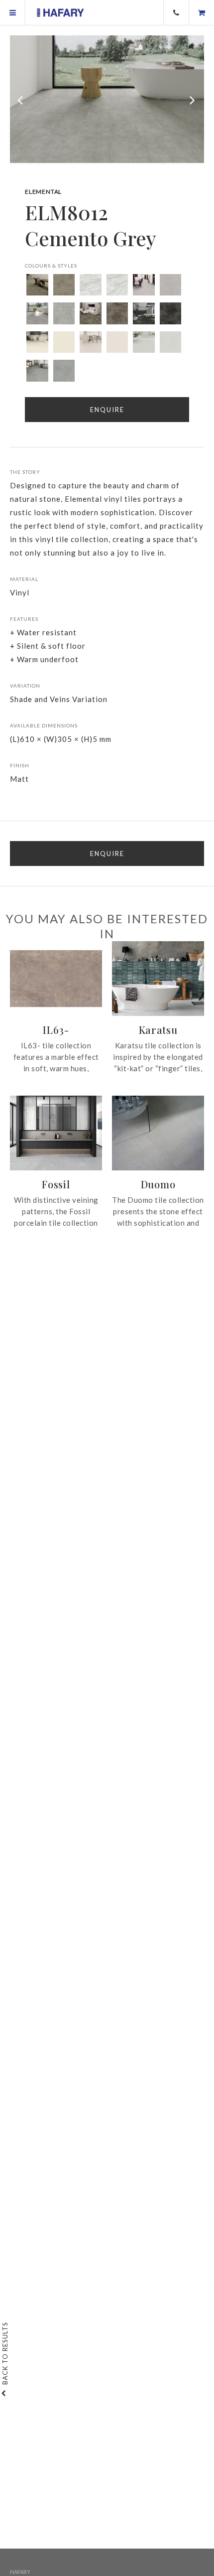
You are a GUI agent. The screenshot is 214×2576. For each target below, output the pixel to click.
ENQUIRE (107, 854)
